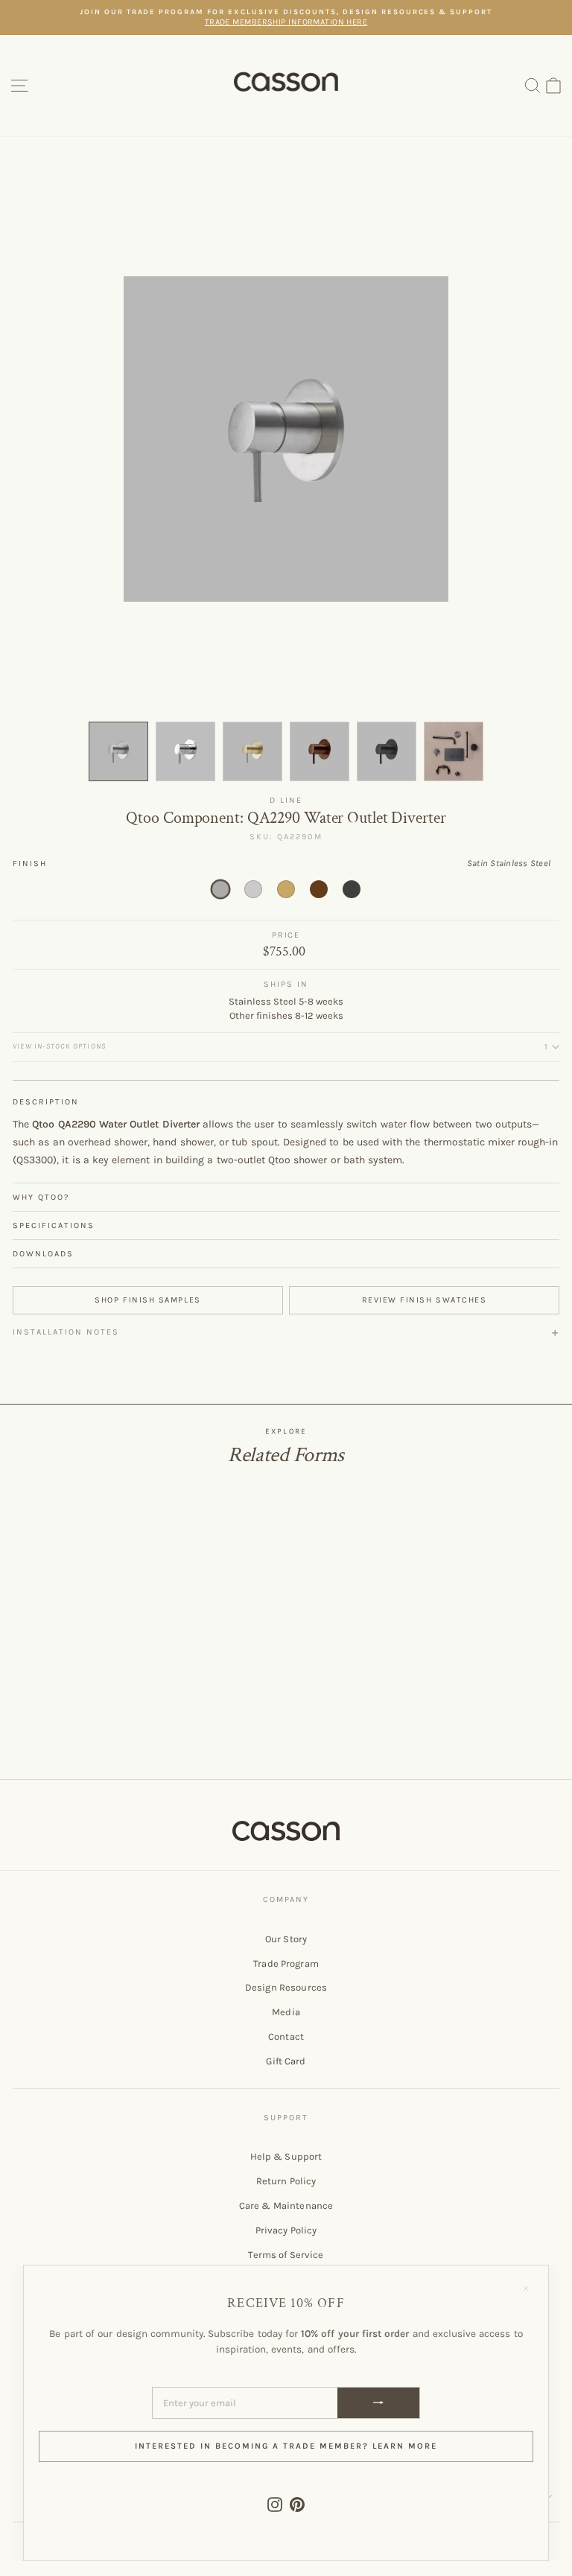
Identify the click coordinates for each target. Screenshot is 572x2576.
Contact (286, 2036)
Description (46, 1102)
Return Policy (286, 2181)
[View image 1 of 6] (118, 751)
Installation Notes (66, 1332)
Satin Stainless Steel (220, 889)
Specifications (54, 1225)
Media (286, 2012)
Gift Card (286, 2061)
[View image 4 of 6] (320, 751)
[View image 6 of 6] (454, 751)
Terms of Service (286, 2255)
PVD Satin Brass (286, 889)
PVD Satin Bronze (319, 889)
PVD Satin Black (352, 889)
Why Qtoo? (41, 1197)
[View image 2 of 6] (185, 751)
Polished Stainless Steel (253, 889)
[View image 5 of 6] (387, 751)
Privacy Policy (286, 2230)
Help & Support (286, 2156)
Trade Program (286, 1963)
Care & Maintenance (286, 2205)
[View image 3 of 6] (252, 751)
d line (286, 800)
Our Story (286, 1939)
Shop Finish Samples (147, 1300)
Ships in (286, 984)
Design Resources (286, 1987)
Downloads (43, 1254)
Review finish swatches (425, 1300)
